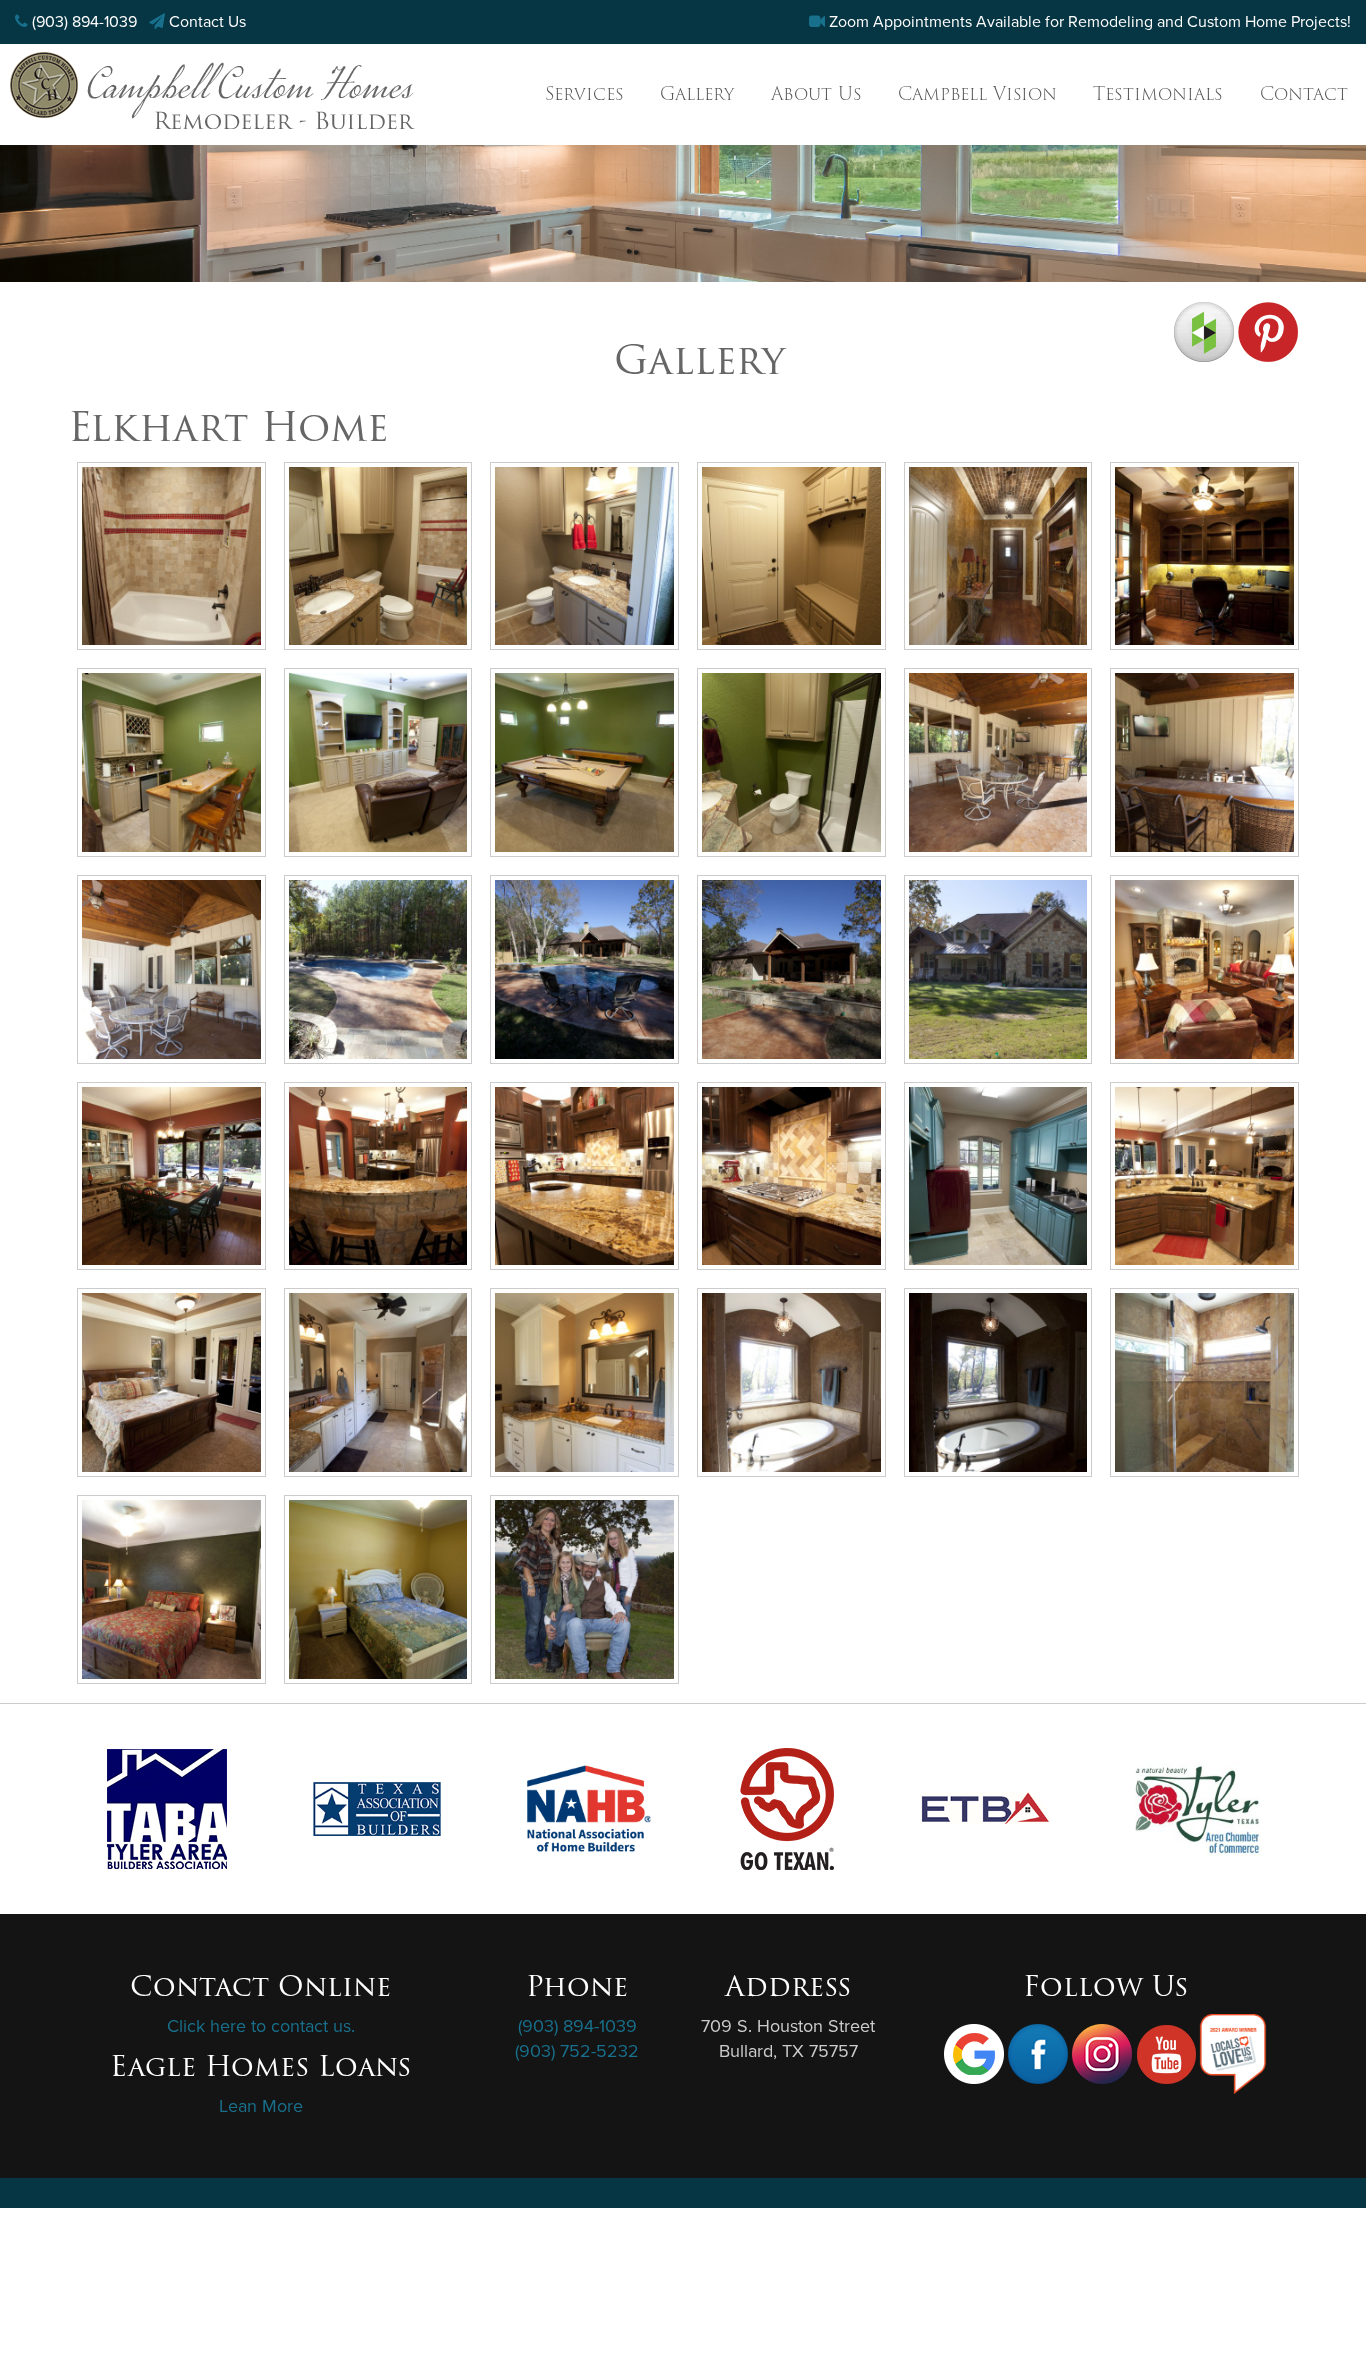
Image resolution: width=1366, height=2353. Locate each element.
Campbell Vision (977, 93)
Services (584, 93)
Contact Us (207, 22)
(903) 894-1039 (84, 22)
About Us (816, 93)
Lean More (261, 2106)
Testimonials (1158, 93)
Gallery (697, 93)
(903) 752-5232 (577, 2051)
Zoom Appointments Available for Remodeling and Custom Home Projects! (1090, 22)
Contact (1304, 93)
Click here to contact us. (261, 2026)
